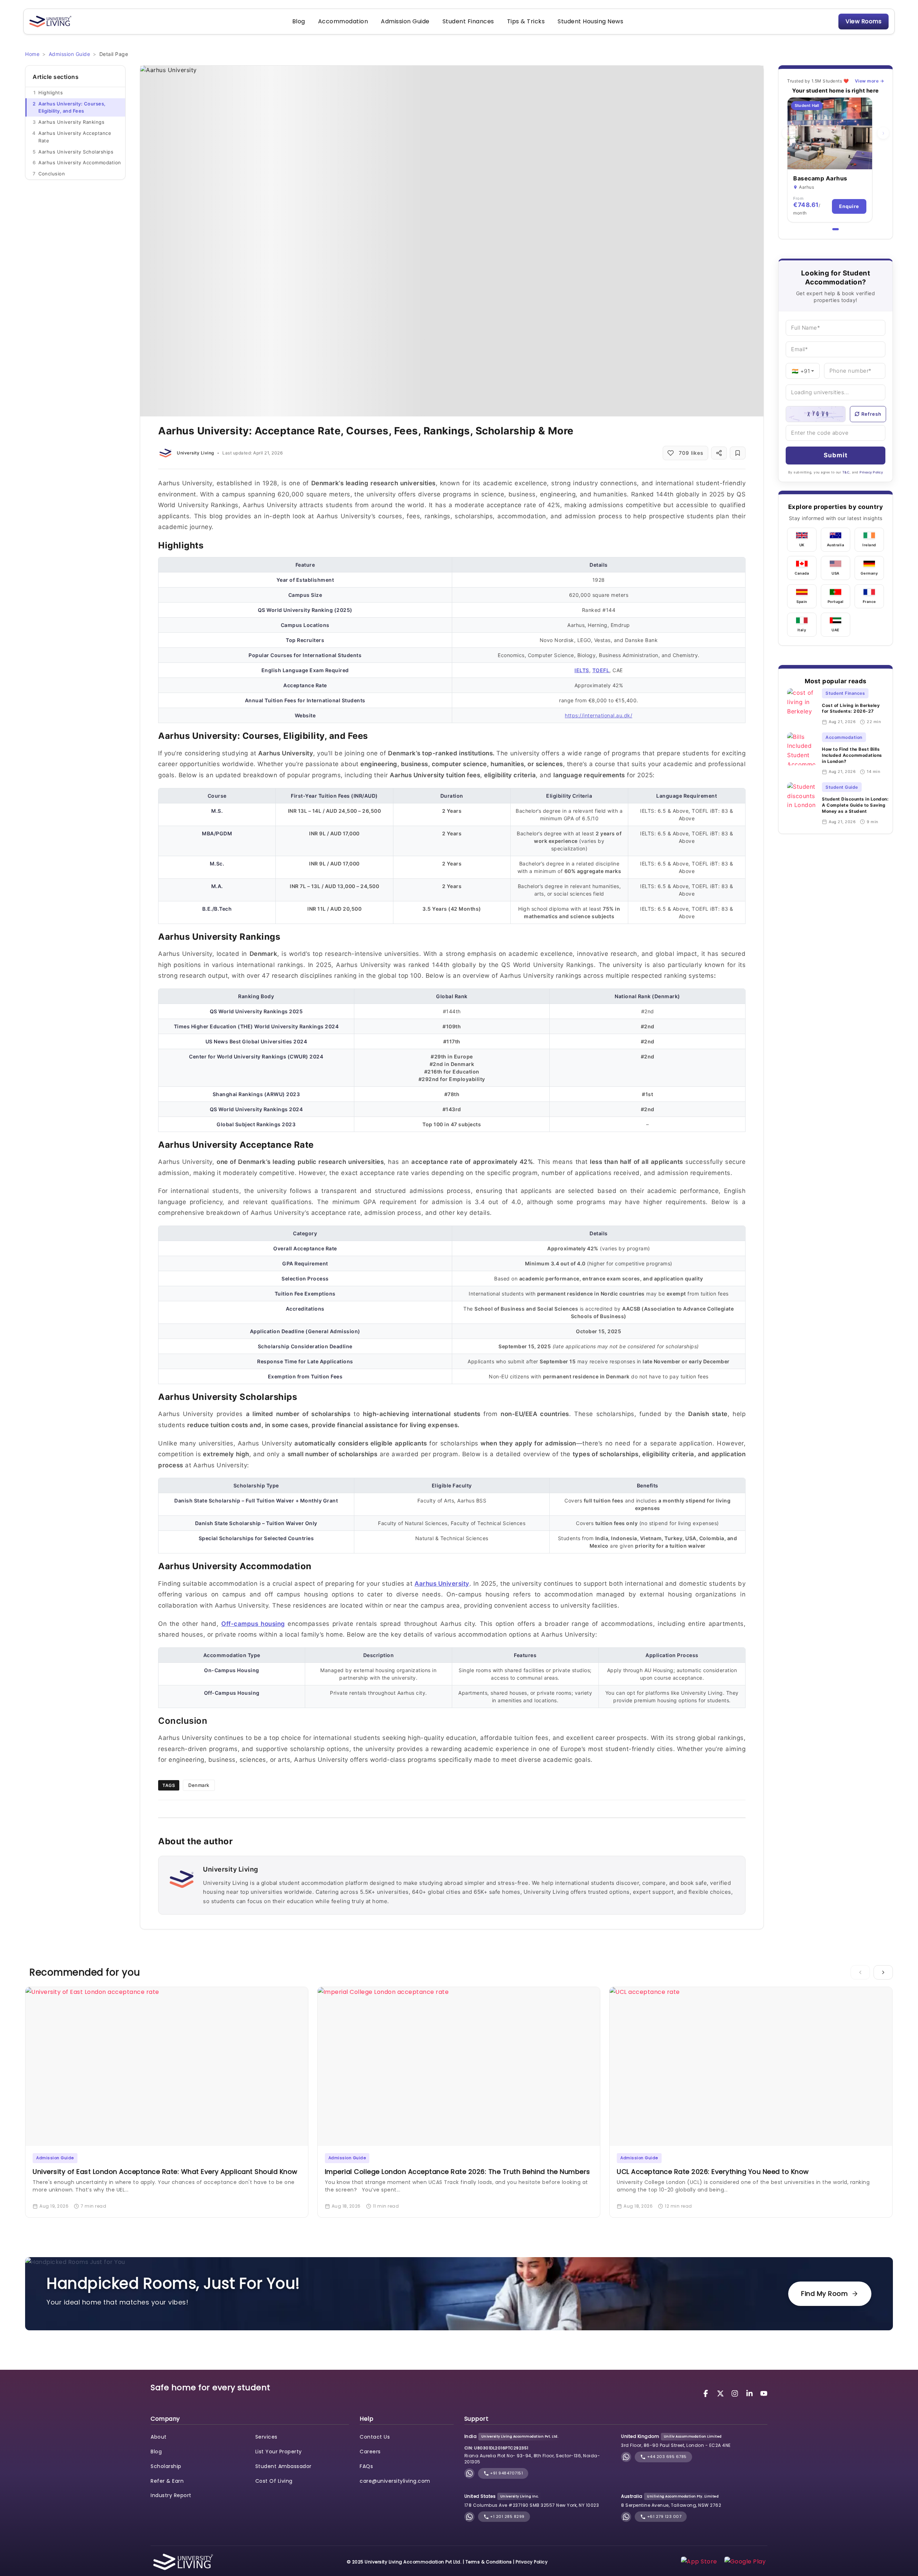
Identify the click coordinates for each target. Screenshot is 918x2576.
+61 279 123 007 (664, 2516)
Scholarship (166, 2466)
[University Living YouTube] (764, 2393)
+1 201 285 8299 (507, 2516)
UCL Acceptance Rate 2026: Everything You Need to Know (714, 2172)
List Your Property (279, 2452)
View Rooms (863, 21)
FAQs (366, 2466)
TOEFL (601, 670)
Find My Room (824, 2294)
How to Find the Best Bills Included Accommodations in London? (852, 755)
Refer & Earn (167, 2481)
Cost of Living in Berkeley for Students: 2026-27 (851, 708)
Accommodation (343, 21)
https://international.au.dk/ (598, 715)
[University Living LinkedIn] (751, 2393)
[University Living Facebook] (707, 2393)
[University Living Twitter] (721, 2393)
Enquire (849, 206)
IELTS (582, 670)
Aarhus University (442, 1584)
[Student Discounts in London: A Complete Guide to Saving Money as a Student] (802, 804)
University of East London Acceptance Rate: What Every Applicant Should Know (165, 2172)
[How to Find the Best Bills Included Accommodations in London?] (802, 754)
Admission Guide (405, 21)
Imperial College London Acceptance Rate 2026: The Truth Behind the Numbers (458, 2172)
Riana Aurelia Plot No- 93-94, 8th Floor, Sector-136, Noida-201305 (532, 2459)
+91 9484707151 (506, 2473)
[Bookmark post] (738, 453)
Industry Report (171, 2495)
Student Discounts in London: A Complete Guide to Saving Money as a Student (855, 805)
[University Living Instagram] (736, 2393)
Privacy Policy (871, 472)
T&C (846, 472)
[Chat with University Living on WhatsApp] (469, 2473)
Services (266, 2437)
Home (32, 54)
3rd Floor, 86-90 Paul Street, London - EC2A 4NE (676, 2445)
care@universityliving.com (395, 2481)
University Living (195, 453)
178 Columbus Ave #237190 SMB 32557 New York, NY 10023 (532, 2505)
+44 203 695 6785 (666, 2457)
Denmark (199, 1785)
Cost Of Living (274, 2481)
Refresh (871, 414)
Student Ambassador (283, 2466)
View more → (870, 81)
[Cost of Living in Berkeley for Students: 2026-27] (802, 707)
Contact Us (375, 2437)
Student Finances (468, 21)
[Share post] (719, 453)
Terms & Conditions (489, 2562)
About (159, 2437)
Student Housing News (590, 21)
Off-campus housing (253, 1624)
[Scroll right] (883, 1972)
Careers (370, 2452)
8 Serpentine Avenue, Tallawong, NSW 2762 (671, 2505)
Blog (299, 21)
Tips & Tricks (526, 21)
